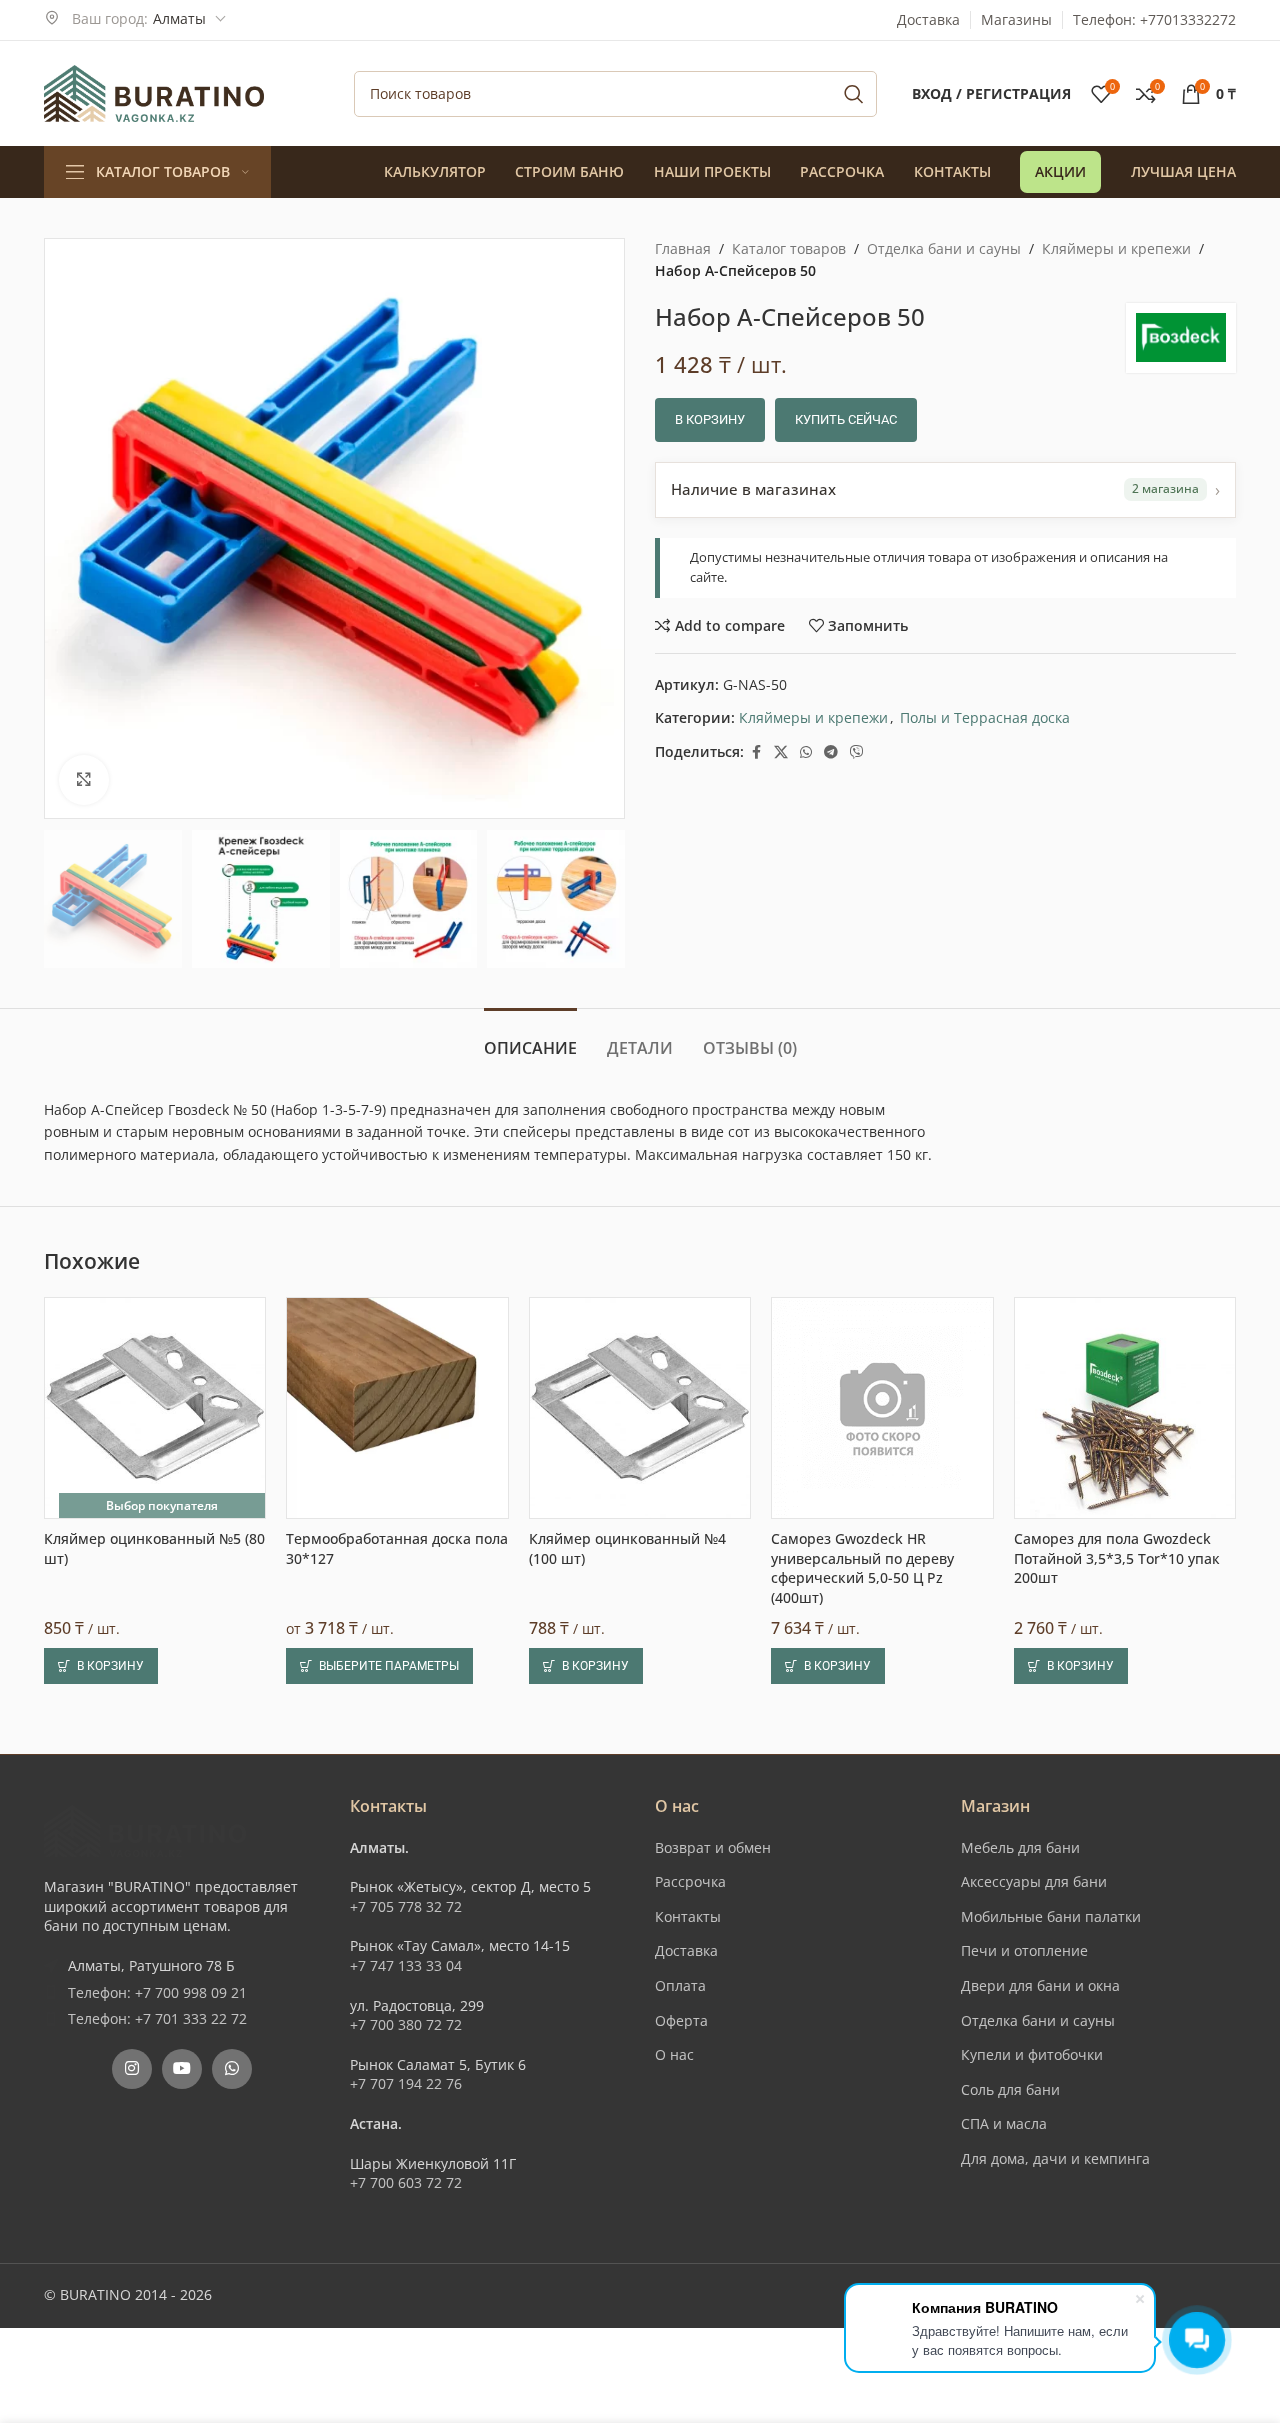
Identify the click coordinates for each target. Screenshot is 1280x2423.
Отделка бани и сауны (944, 248)
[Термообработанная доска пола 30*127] (397, 1408)
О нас (674, 2054)
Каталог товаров (789, 248)
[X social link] (781, 752)
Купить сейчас (846, 419)
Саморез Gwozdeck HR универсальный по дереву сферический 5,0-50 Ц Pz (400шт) (862, 1568)
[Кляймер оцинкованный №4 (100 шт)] (640, 1408)
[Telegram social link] (831, 752)
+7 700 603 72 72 (406, 2182)
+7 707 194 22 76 (406, 2083)
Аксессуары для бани (1034, 1881)
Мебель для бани (1020, 1847)
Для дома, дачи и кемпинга (1055, 2158)
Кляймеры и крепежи (1116, 248)
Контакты (688, 1916)
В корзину (710, 419)
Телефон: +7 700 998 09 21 (157, 1992)
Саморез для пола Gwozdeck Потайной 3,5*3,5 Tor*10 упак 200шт (1117, 1558)
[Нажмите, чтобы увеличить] (84, 780)
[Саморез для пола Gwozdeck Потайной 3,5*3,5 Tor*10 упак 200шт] (1125, 1408)
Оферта (681, 2020)
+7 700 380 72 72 (406, 2024)
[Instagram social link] (132, 2069)
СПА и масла (1004, 2123)
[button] (101, 1666)
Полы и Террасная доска (985, 717)
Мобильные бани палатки (1051, 1916)
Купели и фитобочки (1032, 2054)
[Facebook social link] (756, 752)
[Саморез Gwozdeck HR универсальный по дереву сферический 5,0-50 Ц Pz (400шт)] (882, 1408)
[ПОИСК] (854, 94)
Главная (683, 248)
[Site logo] (154, 91)
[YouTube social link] (182, 2069)
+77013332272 (1188, 19)
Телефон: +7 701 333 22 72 (157, 2018)
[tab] (530, 1038)
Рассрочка (690, 1881)
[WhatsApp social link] (806, 752)
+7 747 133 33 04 (406, 1965)
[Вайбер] (857, 752)
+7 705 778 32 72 (406, 1906)
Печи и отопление (1024, 1950)
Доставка (928, 19)
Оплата (680, 1985)
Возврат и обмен (713, 1847)
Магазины (1016, 19)
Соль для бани (1010, 2089)
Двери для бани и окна (1040, 1985)
